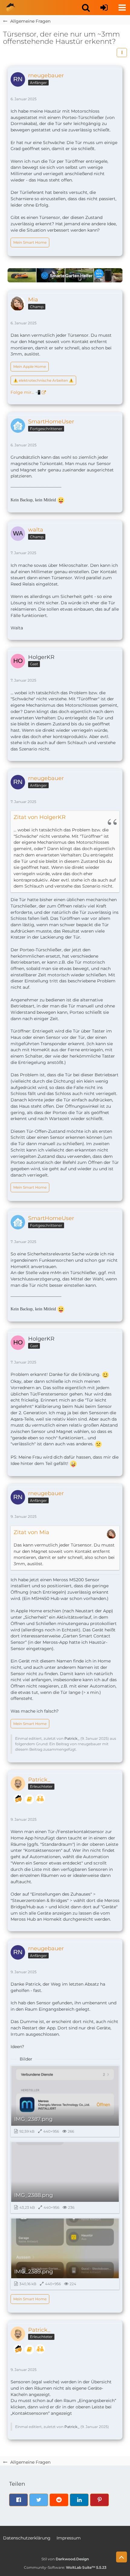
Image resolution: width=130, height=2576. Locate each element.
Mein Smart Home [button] (30, 242)
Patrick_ (72, 1738)
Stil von (65, 2559)
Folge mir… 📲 (26, 392)
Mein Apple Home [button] (30, 366)
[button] (86, 8)
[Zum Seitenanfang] (122, 2557)
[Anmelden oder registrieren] (104, 8)
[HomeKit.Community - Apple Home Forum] (11, 8)
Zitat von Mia (31, 1532)
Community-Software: (65, 2567)
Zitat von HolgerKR (40, 817)
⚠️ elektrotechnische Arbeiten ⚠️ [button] (43, 380)
